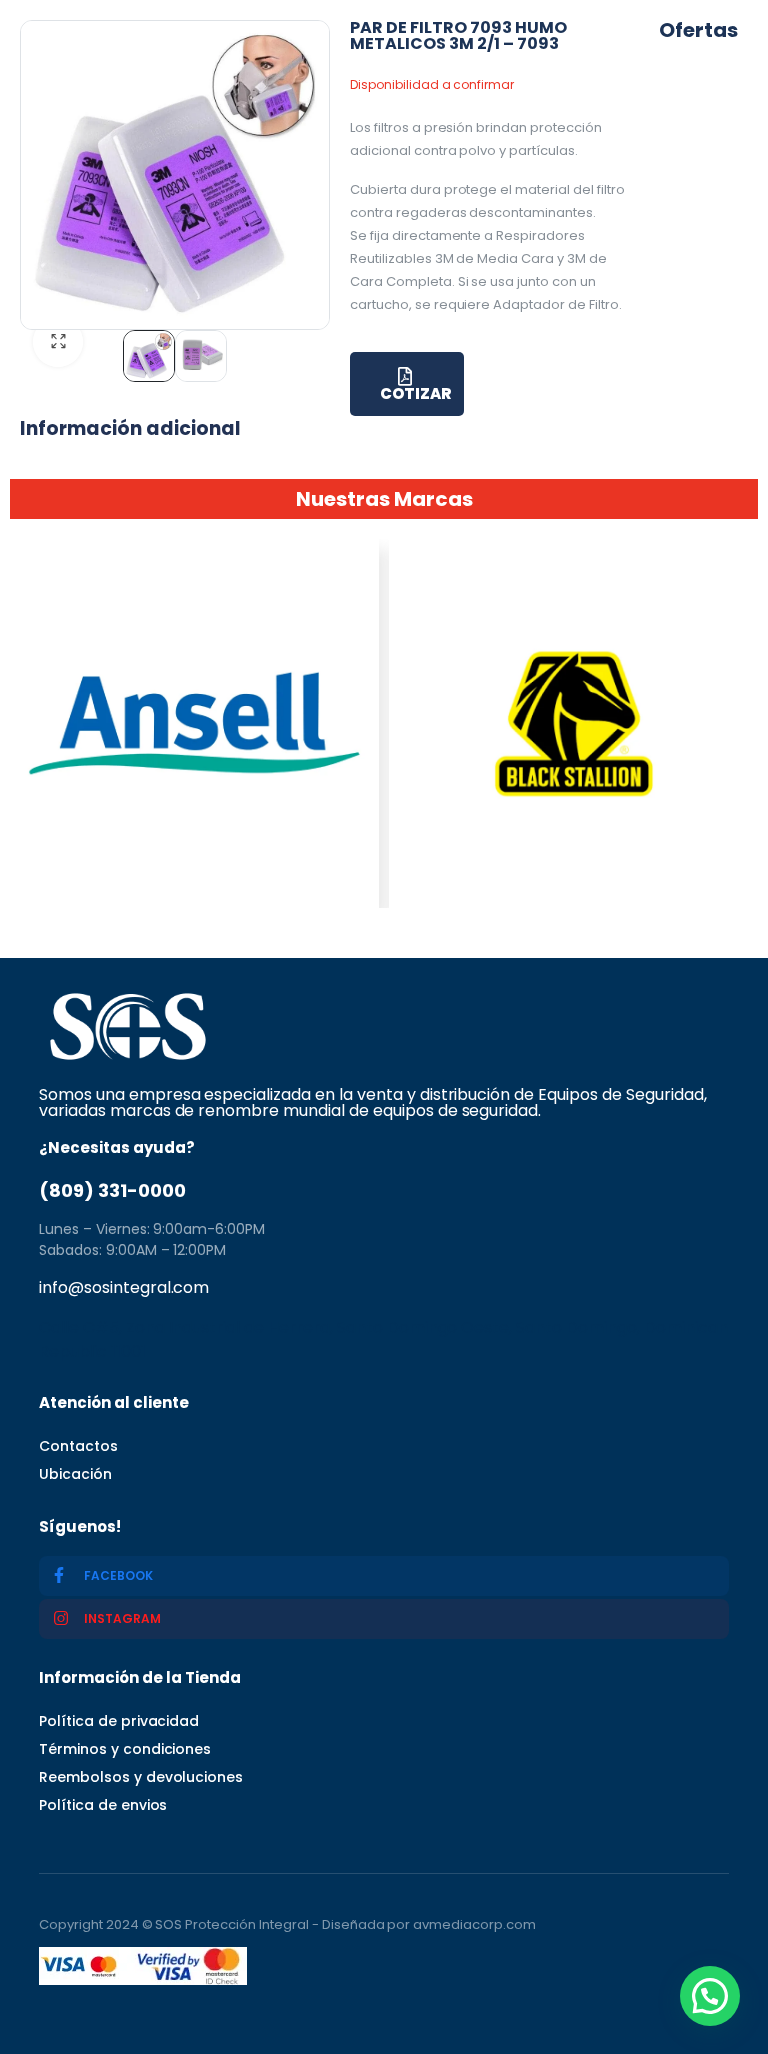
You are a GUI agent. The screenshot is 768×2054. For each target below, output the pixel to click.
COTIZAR (415, 393)
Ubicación (75, 1474)
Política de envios (103, 1805)
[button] (710, 1996)
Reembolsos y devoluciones (141, 1777)
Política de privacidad (119, 1721)
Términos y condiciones (125, 1749)
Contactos (78, 1446)
